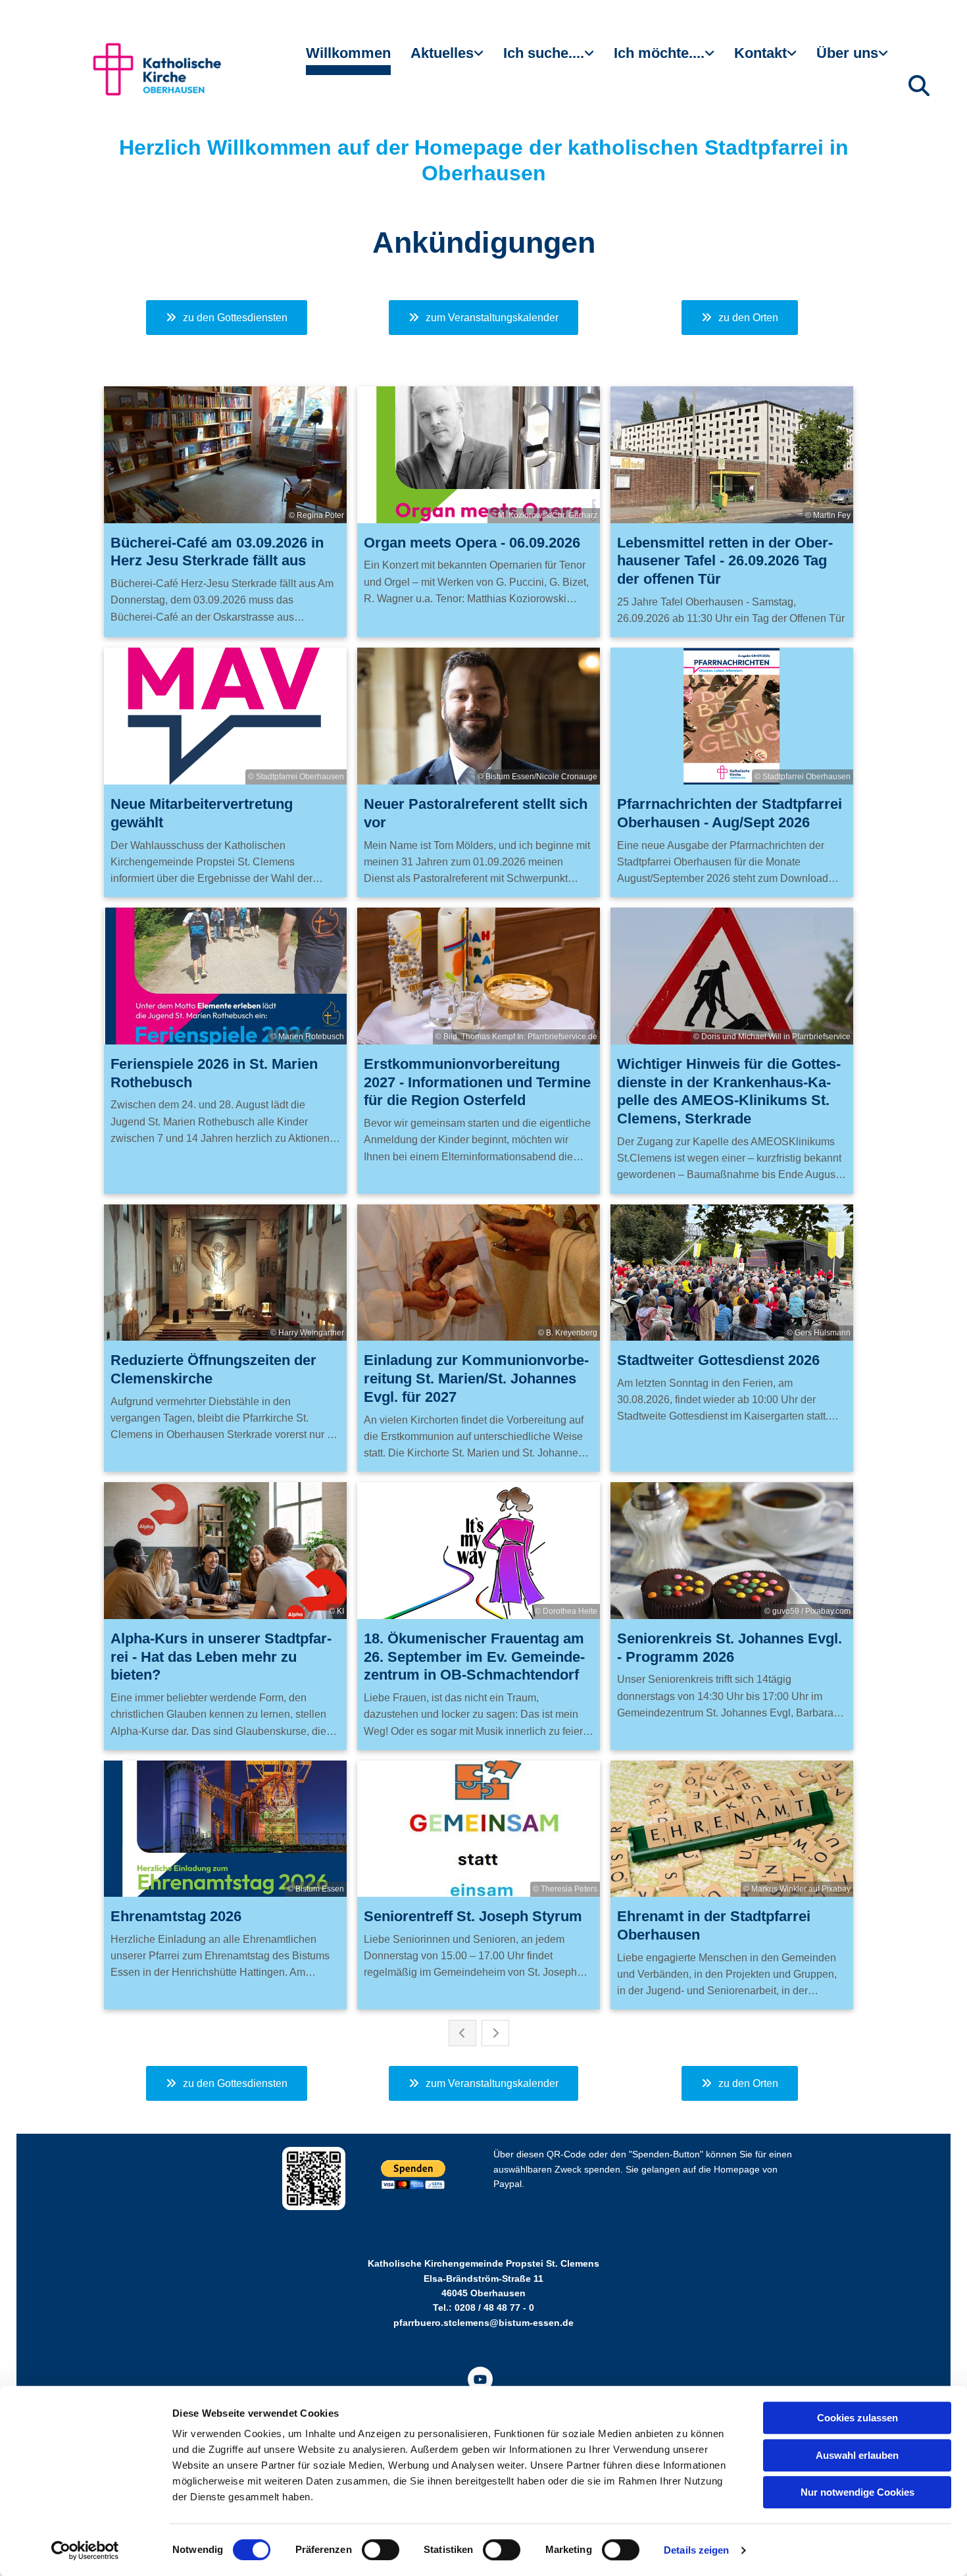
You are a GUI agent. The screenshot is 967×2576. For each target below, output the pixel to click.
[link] (447, 59)
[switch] (381, 2550)
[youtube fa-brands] (480, 2379)
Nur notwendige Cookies (857, 2492)
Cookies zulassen (857, 2418)
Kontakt (760, 53)
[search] (919, 86)
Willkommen (348, 53)
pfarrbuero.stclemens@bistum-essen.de (484, 2323)
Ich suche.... (544, 53)
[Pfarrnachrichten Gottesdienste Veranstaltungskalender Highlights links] (480, 59)
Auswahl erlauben (857, 2455)
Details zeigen (696, 2550)
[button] (227, 318)
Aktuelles (442, 53)
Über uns (847, 53)
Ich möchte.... (659, 53)
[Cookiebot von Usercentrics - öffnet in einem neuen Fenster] (85, 2550)
